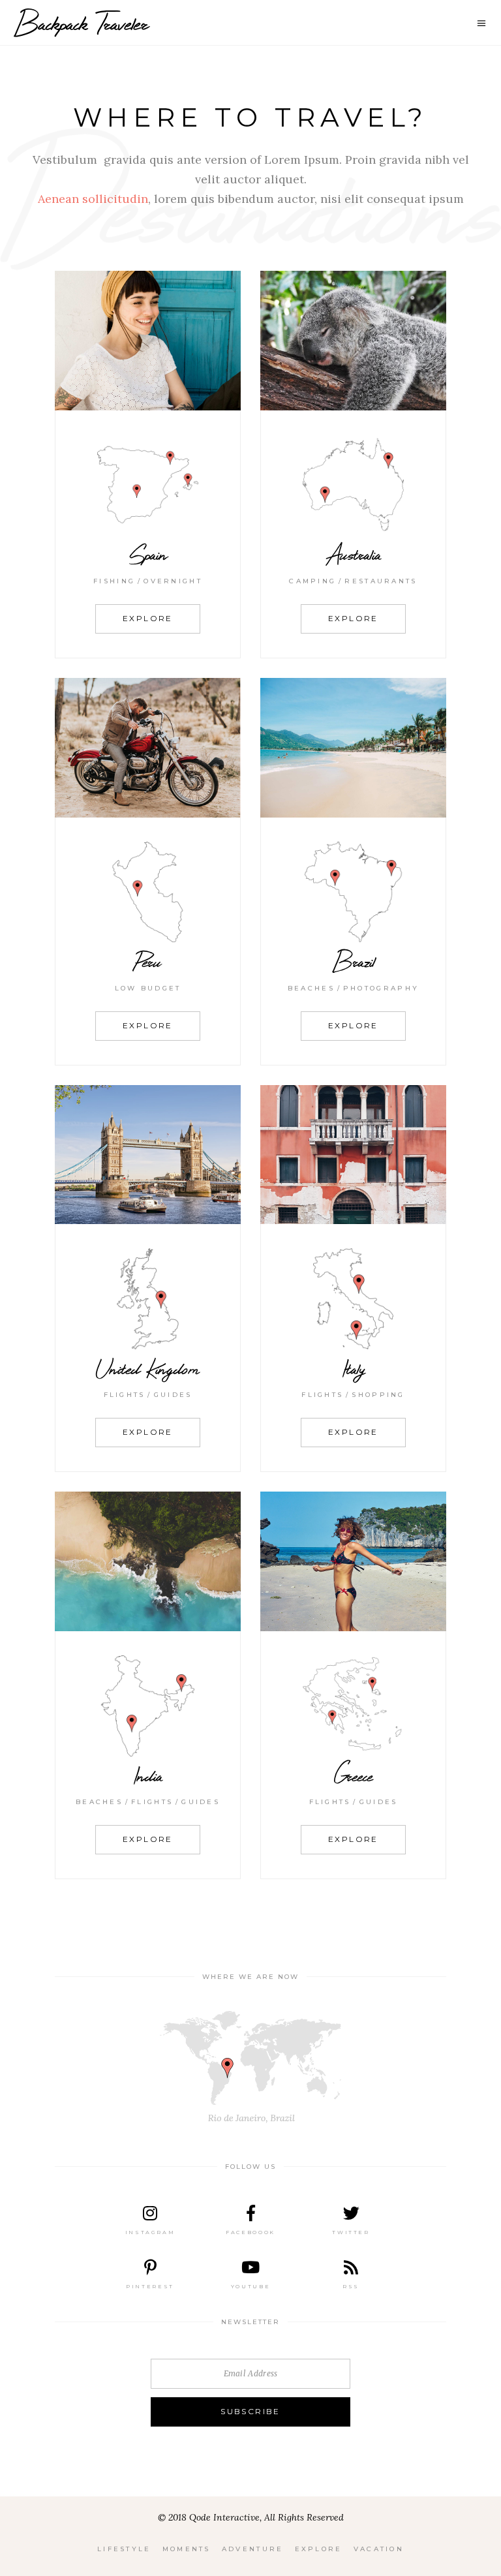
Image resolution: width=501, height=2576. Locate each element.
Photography (381, 988)
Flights (125, 1395)
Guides (173, 1395)
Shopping (378, 1395)
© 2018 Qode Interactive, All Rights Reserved (251, 2517)
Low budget (148, 988)
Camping (312, 581)
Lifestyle (124, 2549)
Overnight (173, 581)
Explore (319, 2549)
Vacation (379, 2549)
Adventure (253, 2549)
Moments (187, 2549)
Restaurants (381, 581)
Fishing (114, 581)
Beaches (311, 988)
